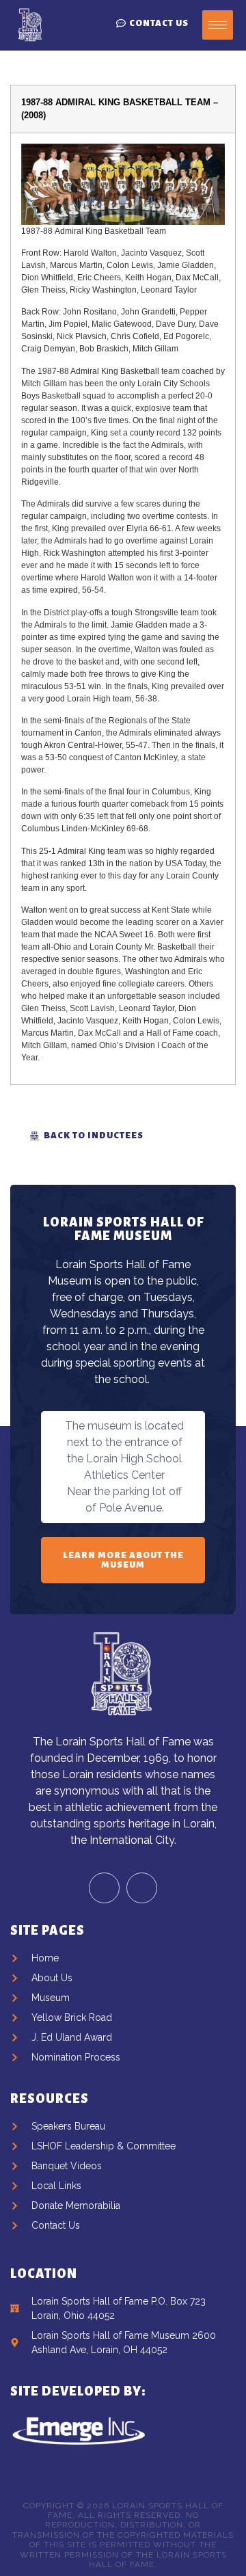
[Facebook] (104, 1888)
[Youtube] (142, 1888)
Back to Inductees (94, 1136)
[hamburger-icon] (218, 25)
